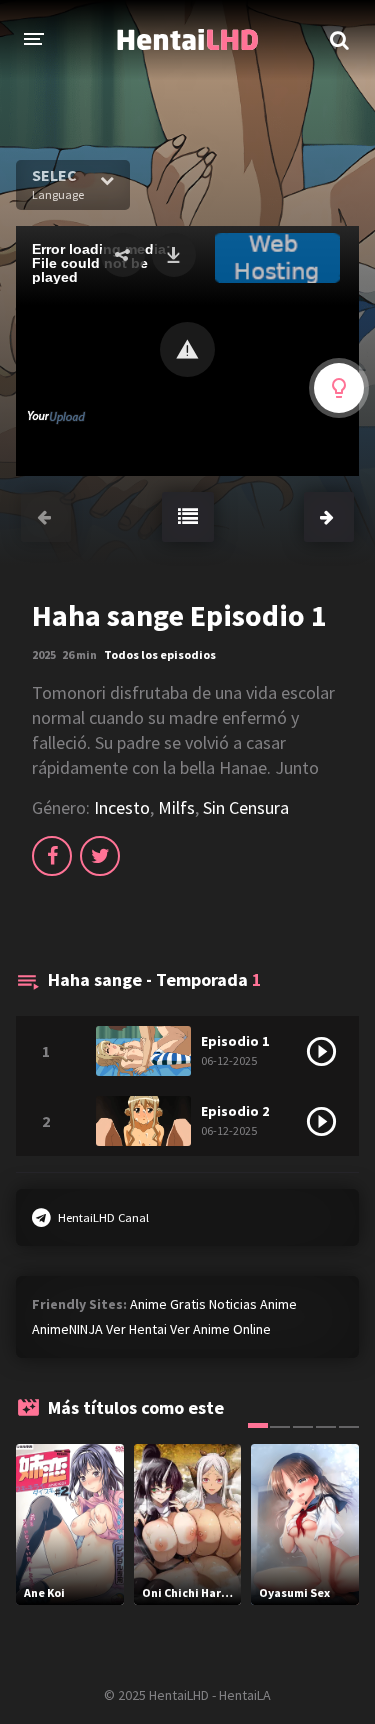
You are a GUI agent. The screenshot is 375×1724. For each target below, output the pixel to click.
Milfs (176, 807)
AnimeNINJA (67, 1329)
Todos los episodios (160, 654)
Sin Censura (246, 807)
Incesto (122, 807)
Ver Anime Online (220, 1329)
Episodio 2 (235, 1111)
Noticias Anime (253, 1304)
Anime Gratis (168, 1304)
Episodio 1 (235, 1041)
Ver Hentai (136, 1329)
